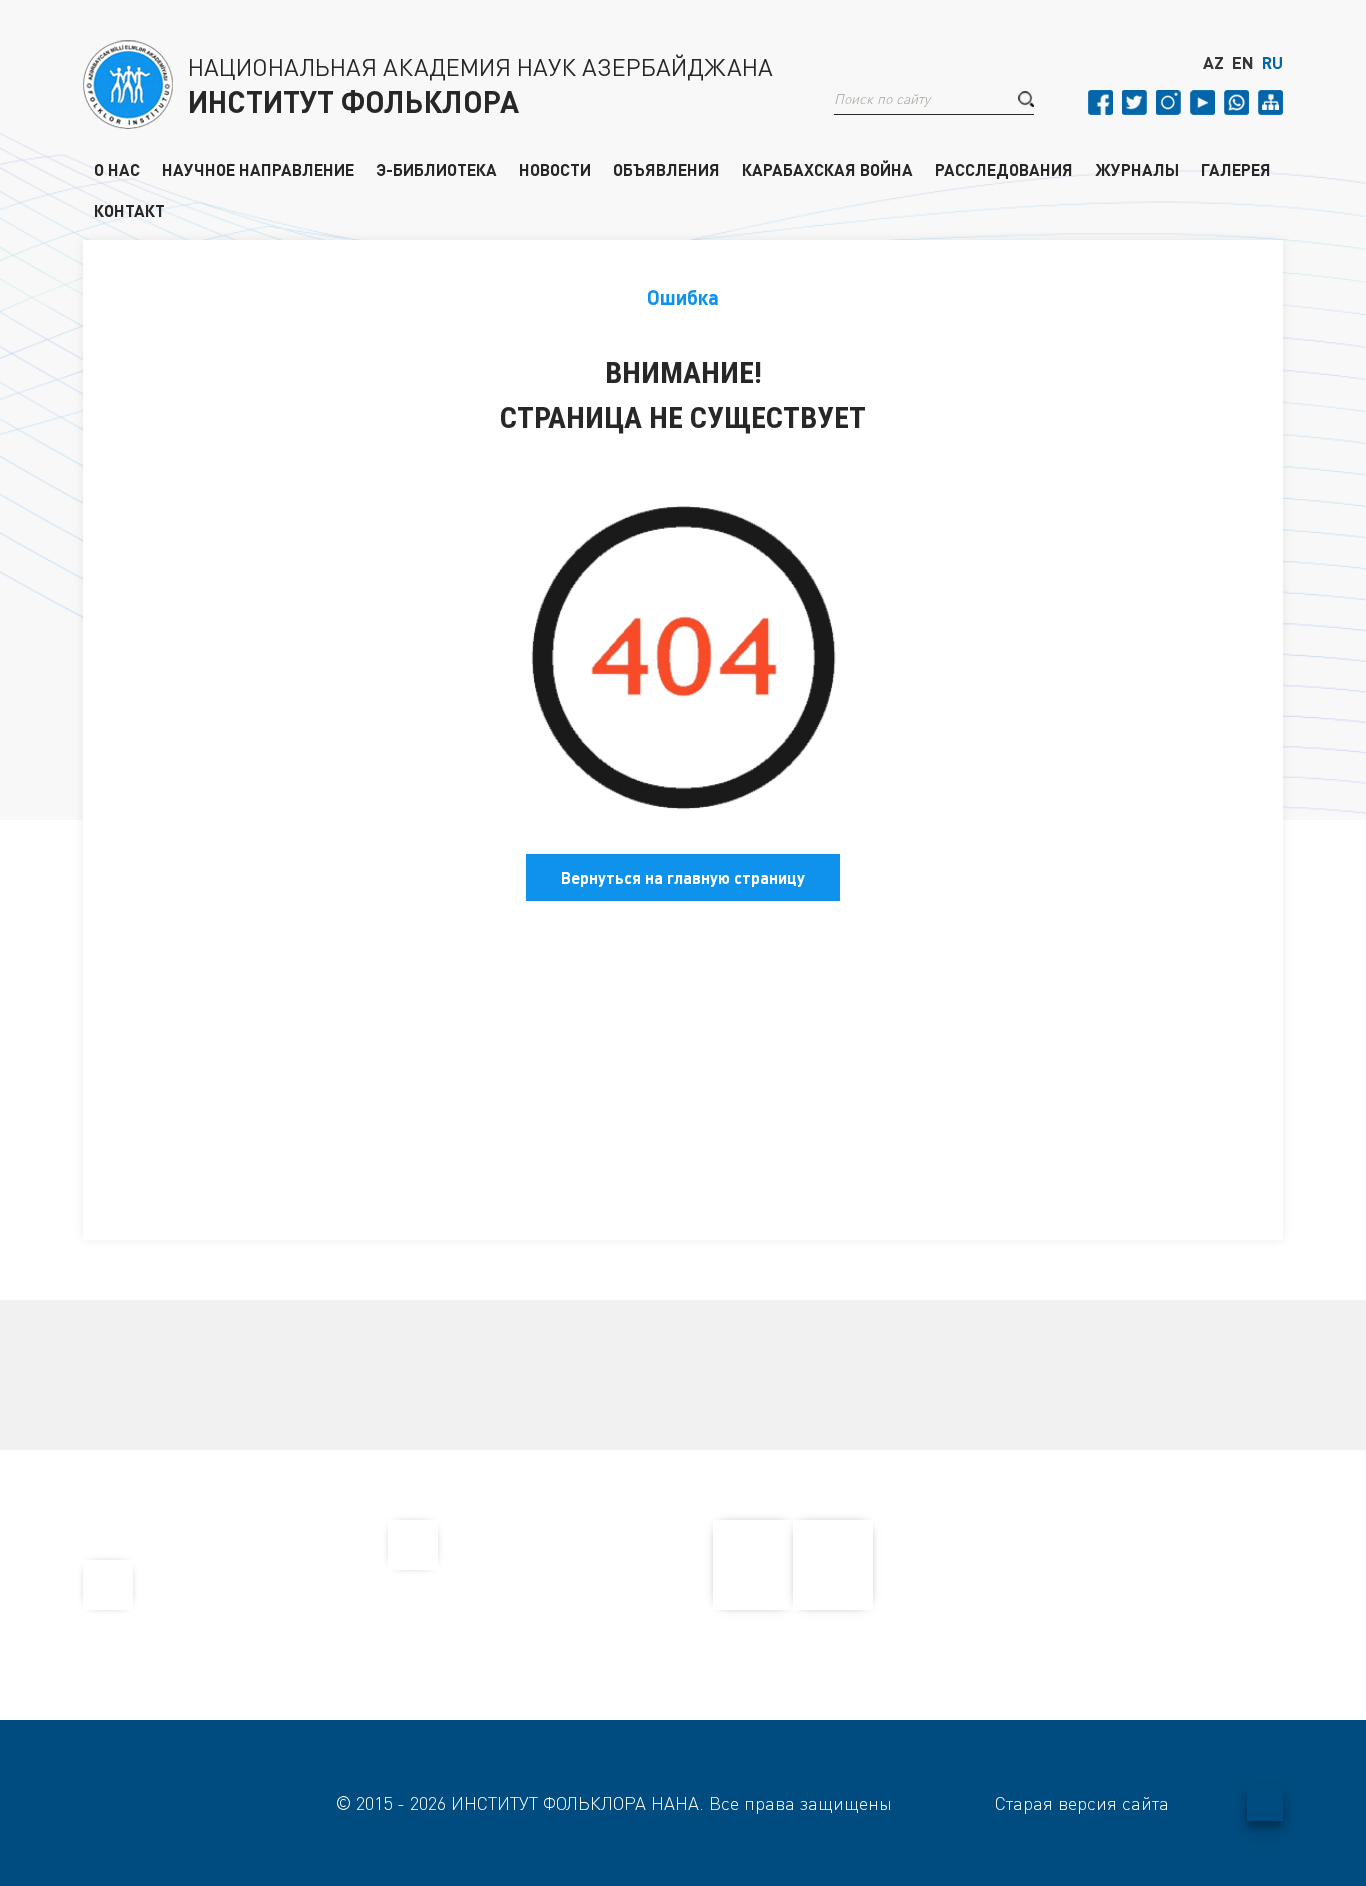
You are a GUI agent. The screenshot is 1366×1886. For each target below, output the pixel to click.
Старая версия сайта (1082, 1803)
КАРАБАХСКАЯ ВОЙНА (827, 169)
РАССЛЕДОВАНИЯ (1004, 169)
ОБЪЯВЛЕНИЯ (666, 169)
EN (1243, 63)
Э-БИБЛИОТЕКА (436, 169)
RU (1272, 63)
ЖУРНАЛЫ (1137, 169)
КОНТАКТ (129, 210)
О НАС (117, 169)
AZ (1213, 63)
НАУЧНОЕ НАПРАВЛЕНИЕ (258, 169)
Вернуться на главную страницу (683, 877)
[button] (1026, 99)
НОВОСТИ (555, 169)
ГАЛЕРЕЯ (1236, 169)
